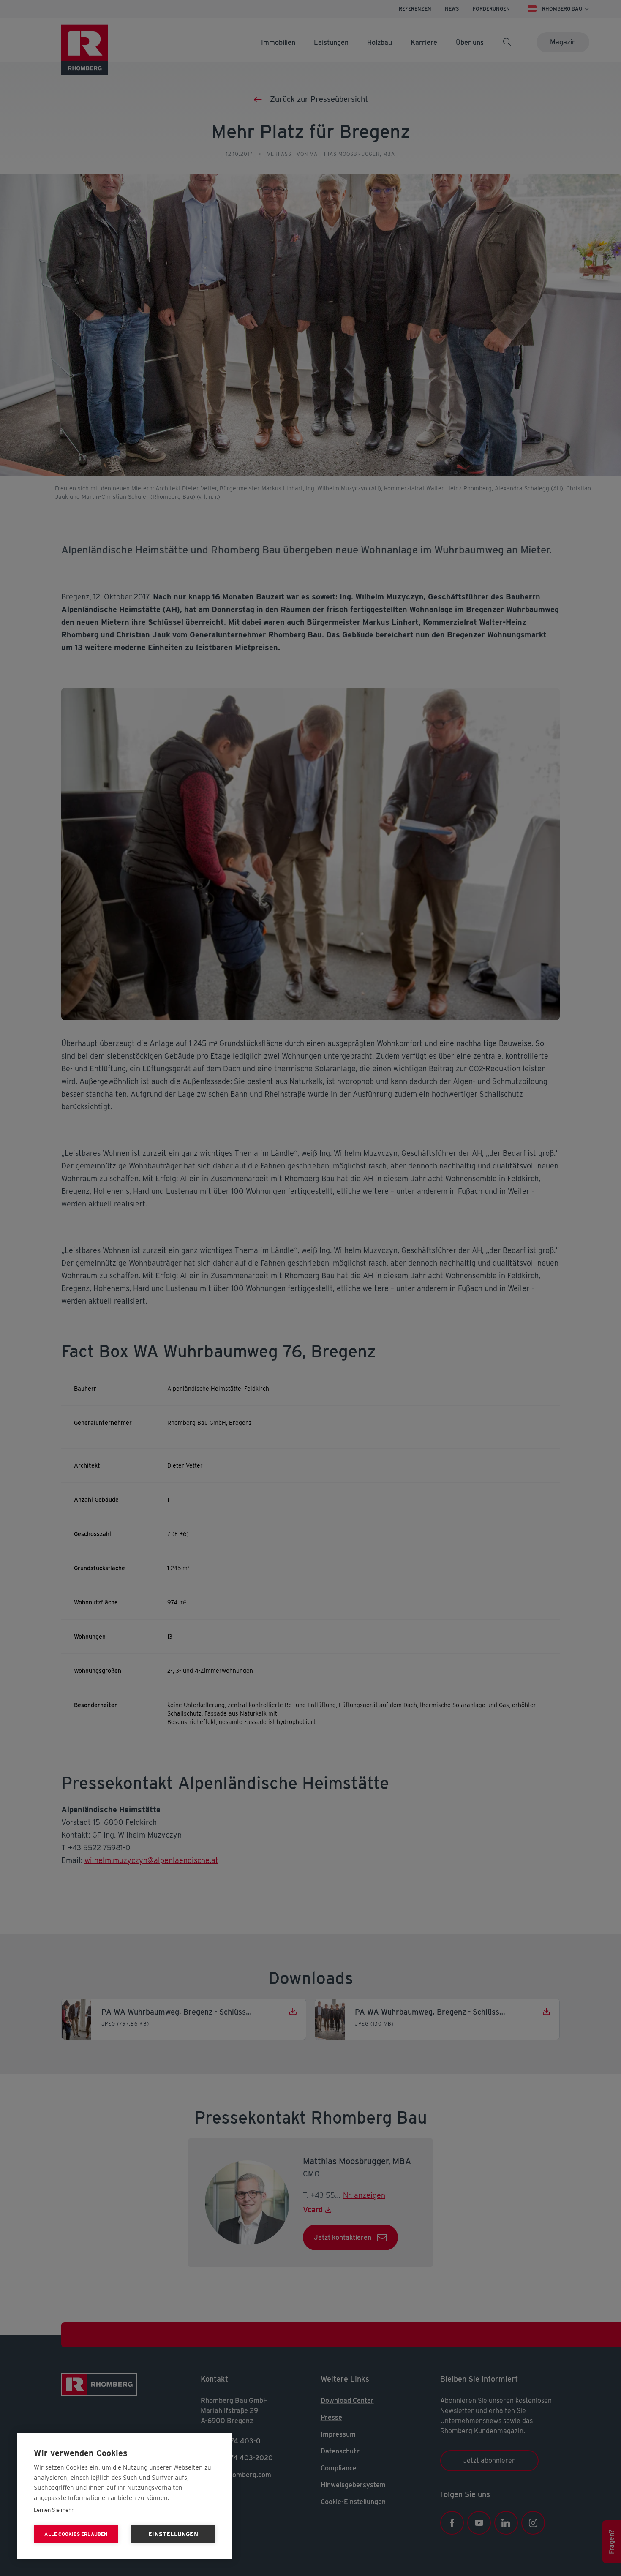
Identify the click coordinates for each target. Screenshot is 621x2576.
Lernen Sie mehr (54, 2510)
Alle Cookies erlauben (76, 2534)
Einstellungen (173, 2534)
